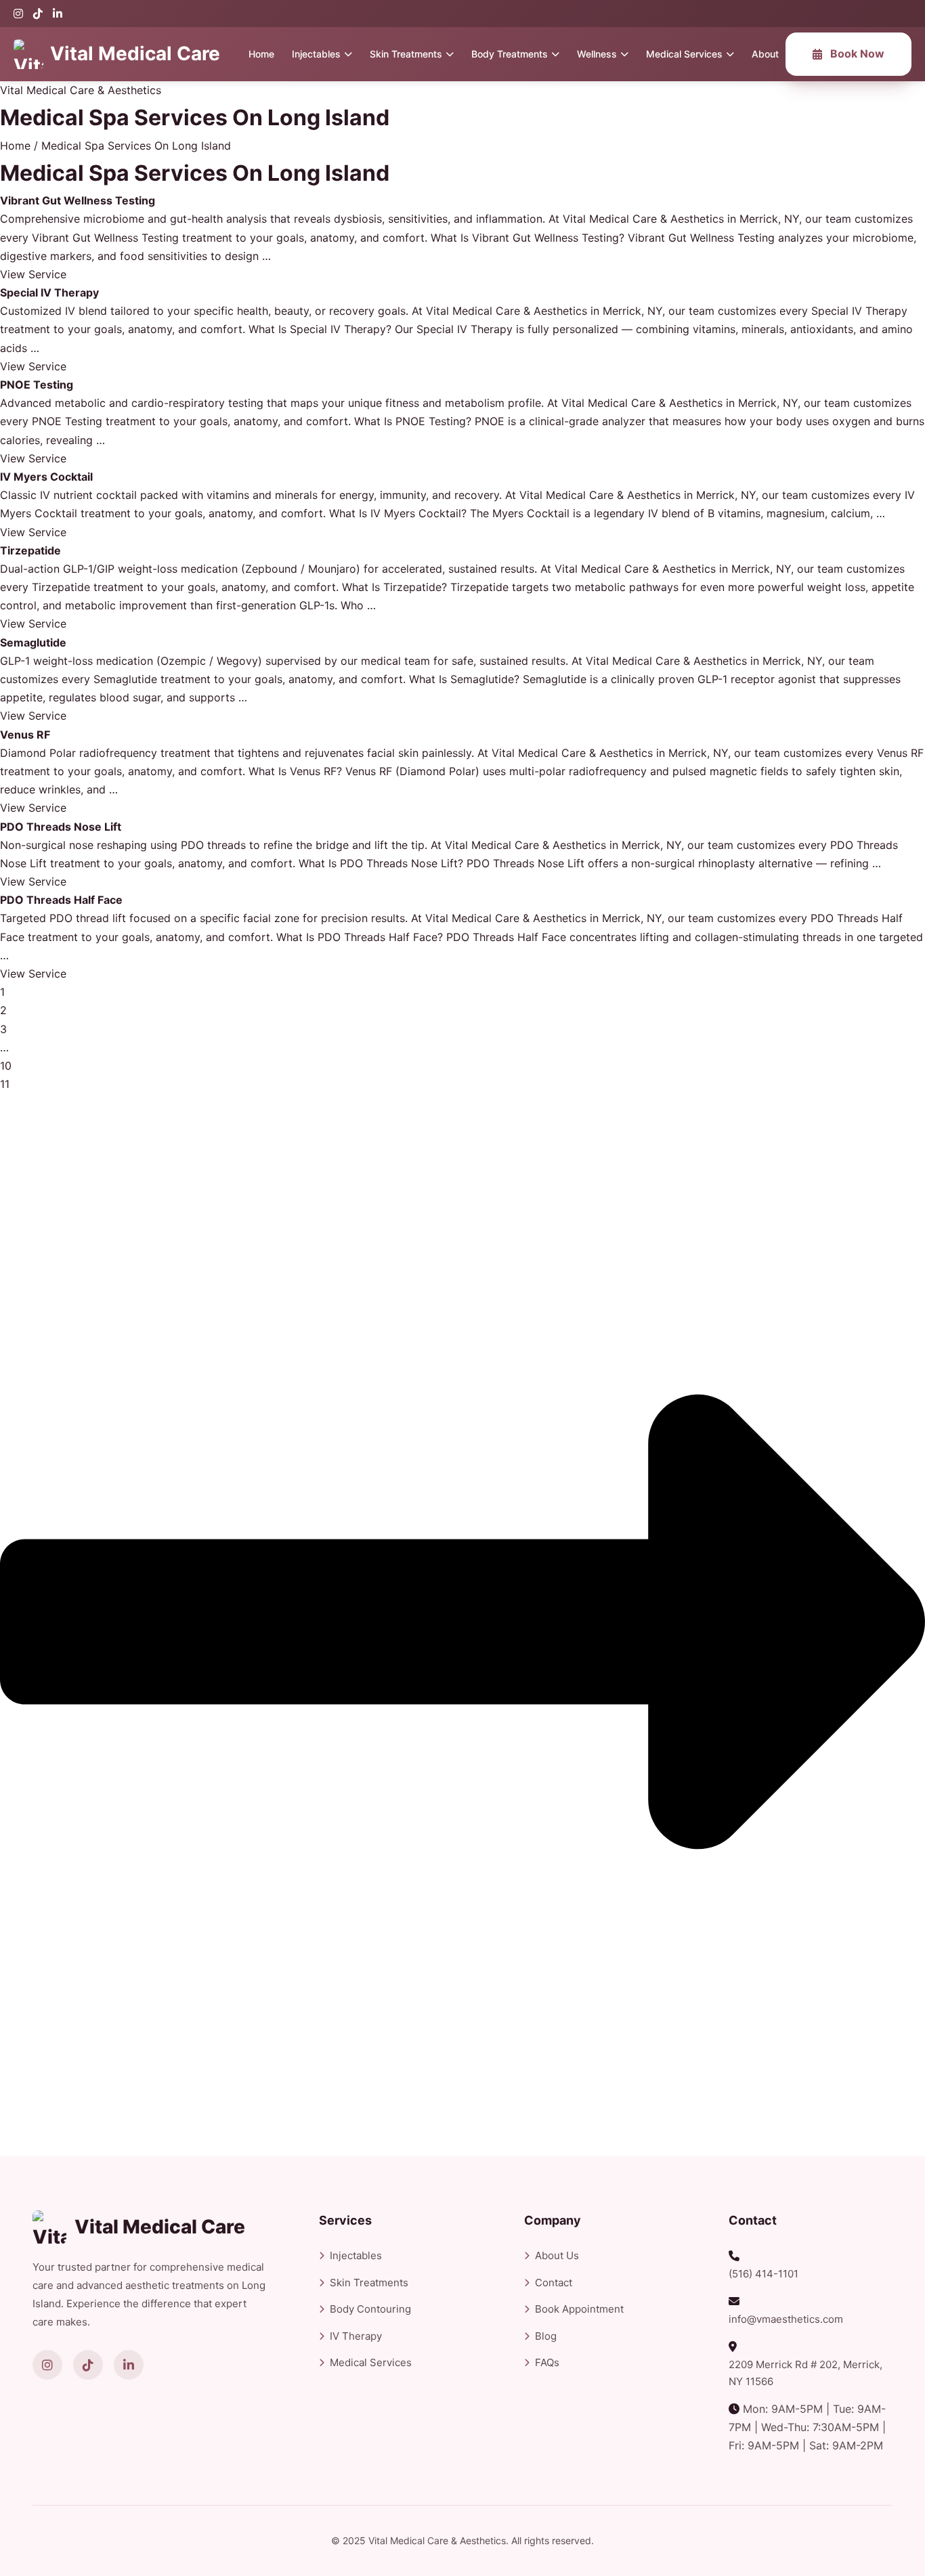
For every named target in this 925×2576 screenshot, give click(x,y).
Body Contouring (370, 2309)
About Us (557, 2255)
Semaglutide (33, 642)
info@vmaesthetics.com (786, 2319)
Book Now (857, 53)
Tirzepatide (30, 550)
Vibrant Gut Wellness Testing (78, 200)
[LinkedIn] (58, 14)
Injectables (316, 54)
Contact (554, 2283)
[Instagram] (18, 14)
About (765, 54)
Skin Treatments (406, 54)
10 (6, 1066)
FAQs (547, 2362)
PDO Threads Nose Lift (61, 827)
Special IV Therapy (49, 292)
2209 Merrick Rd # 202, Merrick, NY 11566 (805, 2373)
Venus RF (25, 735)
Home (261, 54)
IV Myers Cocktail (46, 477)
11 (5, 1084)
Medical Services (684, 54)
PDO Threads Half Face (61, 900)
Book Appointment (579, 2309)
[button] (33, 274)
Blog (546, 2336)
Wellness (597, 54)
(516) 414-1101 (763, 2274)
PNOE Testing (37, 385)
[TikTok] (38, 14)
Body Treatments (510, 54)
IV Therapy (356, 2336)
